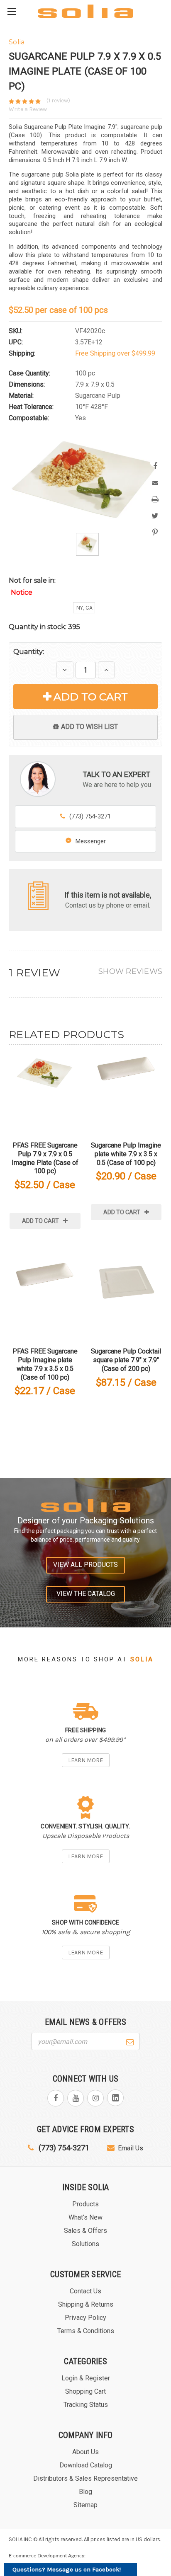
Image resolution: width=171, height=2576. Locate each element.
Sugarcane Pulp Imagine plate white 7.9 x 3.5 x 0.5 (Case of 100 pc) (126, 1154)
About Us (85, 2452)
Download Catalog (86, 2465)
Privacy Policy (85, 2318)
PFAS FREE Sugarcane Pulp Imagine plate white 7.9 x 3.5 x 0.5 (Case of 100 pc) (45, 1364)
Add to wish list (89, 727)
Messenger (91, 841)
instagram (95, 2098)
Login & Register (86, 2378)
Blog (85, 2492)
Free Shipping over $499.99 (115, 353)
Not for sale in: (32, 586)
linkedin (115, 2098)
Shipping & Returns (86, 2304)
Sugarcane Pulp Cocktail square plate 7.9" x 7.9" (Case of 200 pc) (126, 1360)
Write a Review (28, 109)
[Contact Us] (38, 895)
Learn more (85, 1760)
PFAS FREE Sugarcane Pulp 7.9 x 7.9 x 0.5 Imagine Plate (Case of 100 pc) (45, 1158)
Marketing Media (110, 2556)
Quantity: (29, 652)
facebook (56, 2098)
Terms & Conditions (86, 2331)
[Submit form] (130, 2041)
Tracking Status (86, 2405)
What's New (85, 2217)
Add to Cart (91, 697)
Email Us (131, 2148)
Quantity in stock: (44, 627)
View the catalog (86, 1594)
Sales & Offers (85, 2231)
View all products (85, 1565)
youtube (76, 2098)
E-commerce (22, 2556)
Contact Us (85, 2291)
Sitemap (85, 2505)
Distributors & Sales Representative (85, 2478)
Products (85, 2204)
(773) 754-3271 (90, 816)
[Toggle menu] (11, 11)
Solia (142, 1659)
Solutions (85, 2244)
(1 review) (58, 100)
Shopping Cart (85, 2391)
